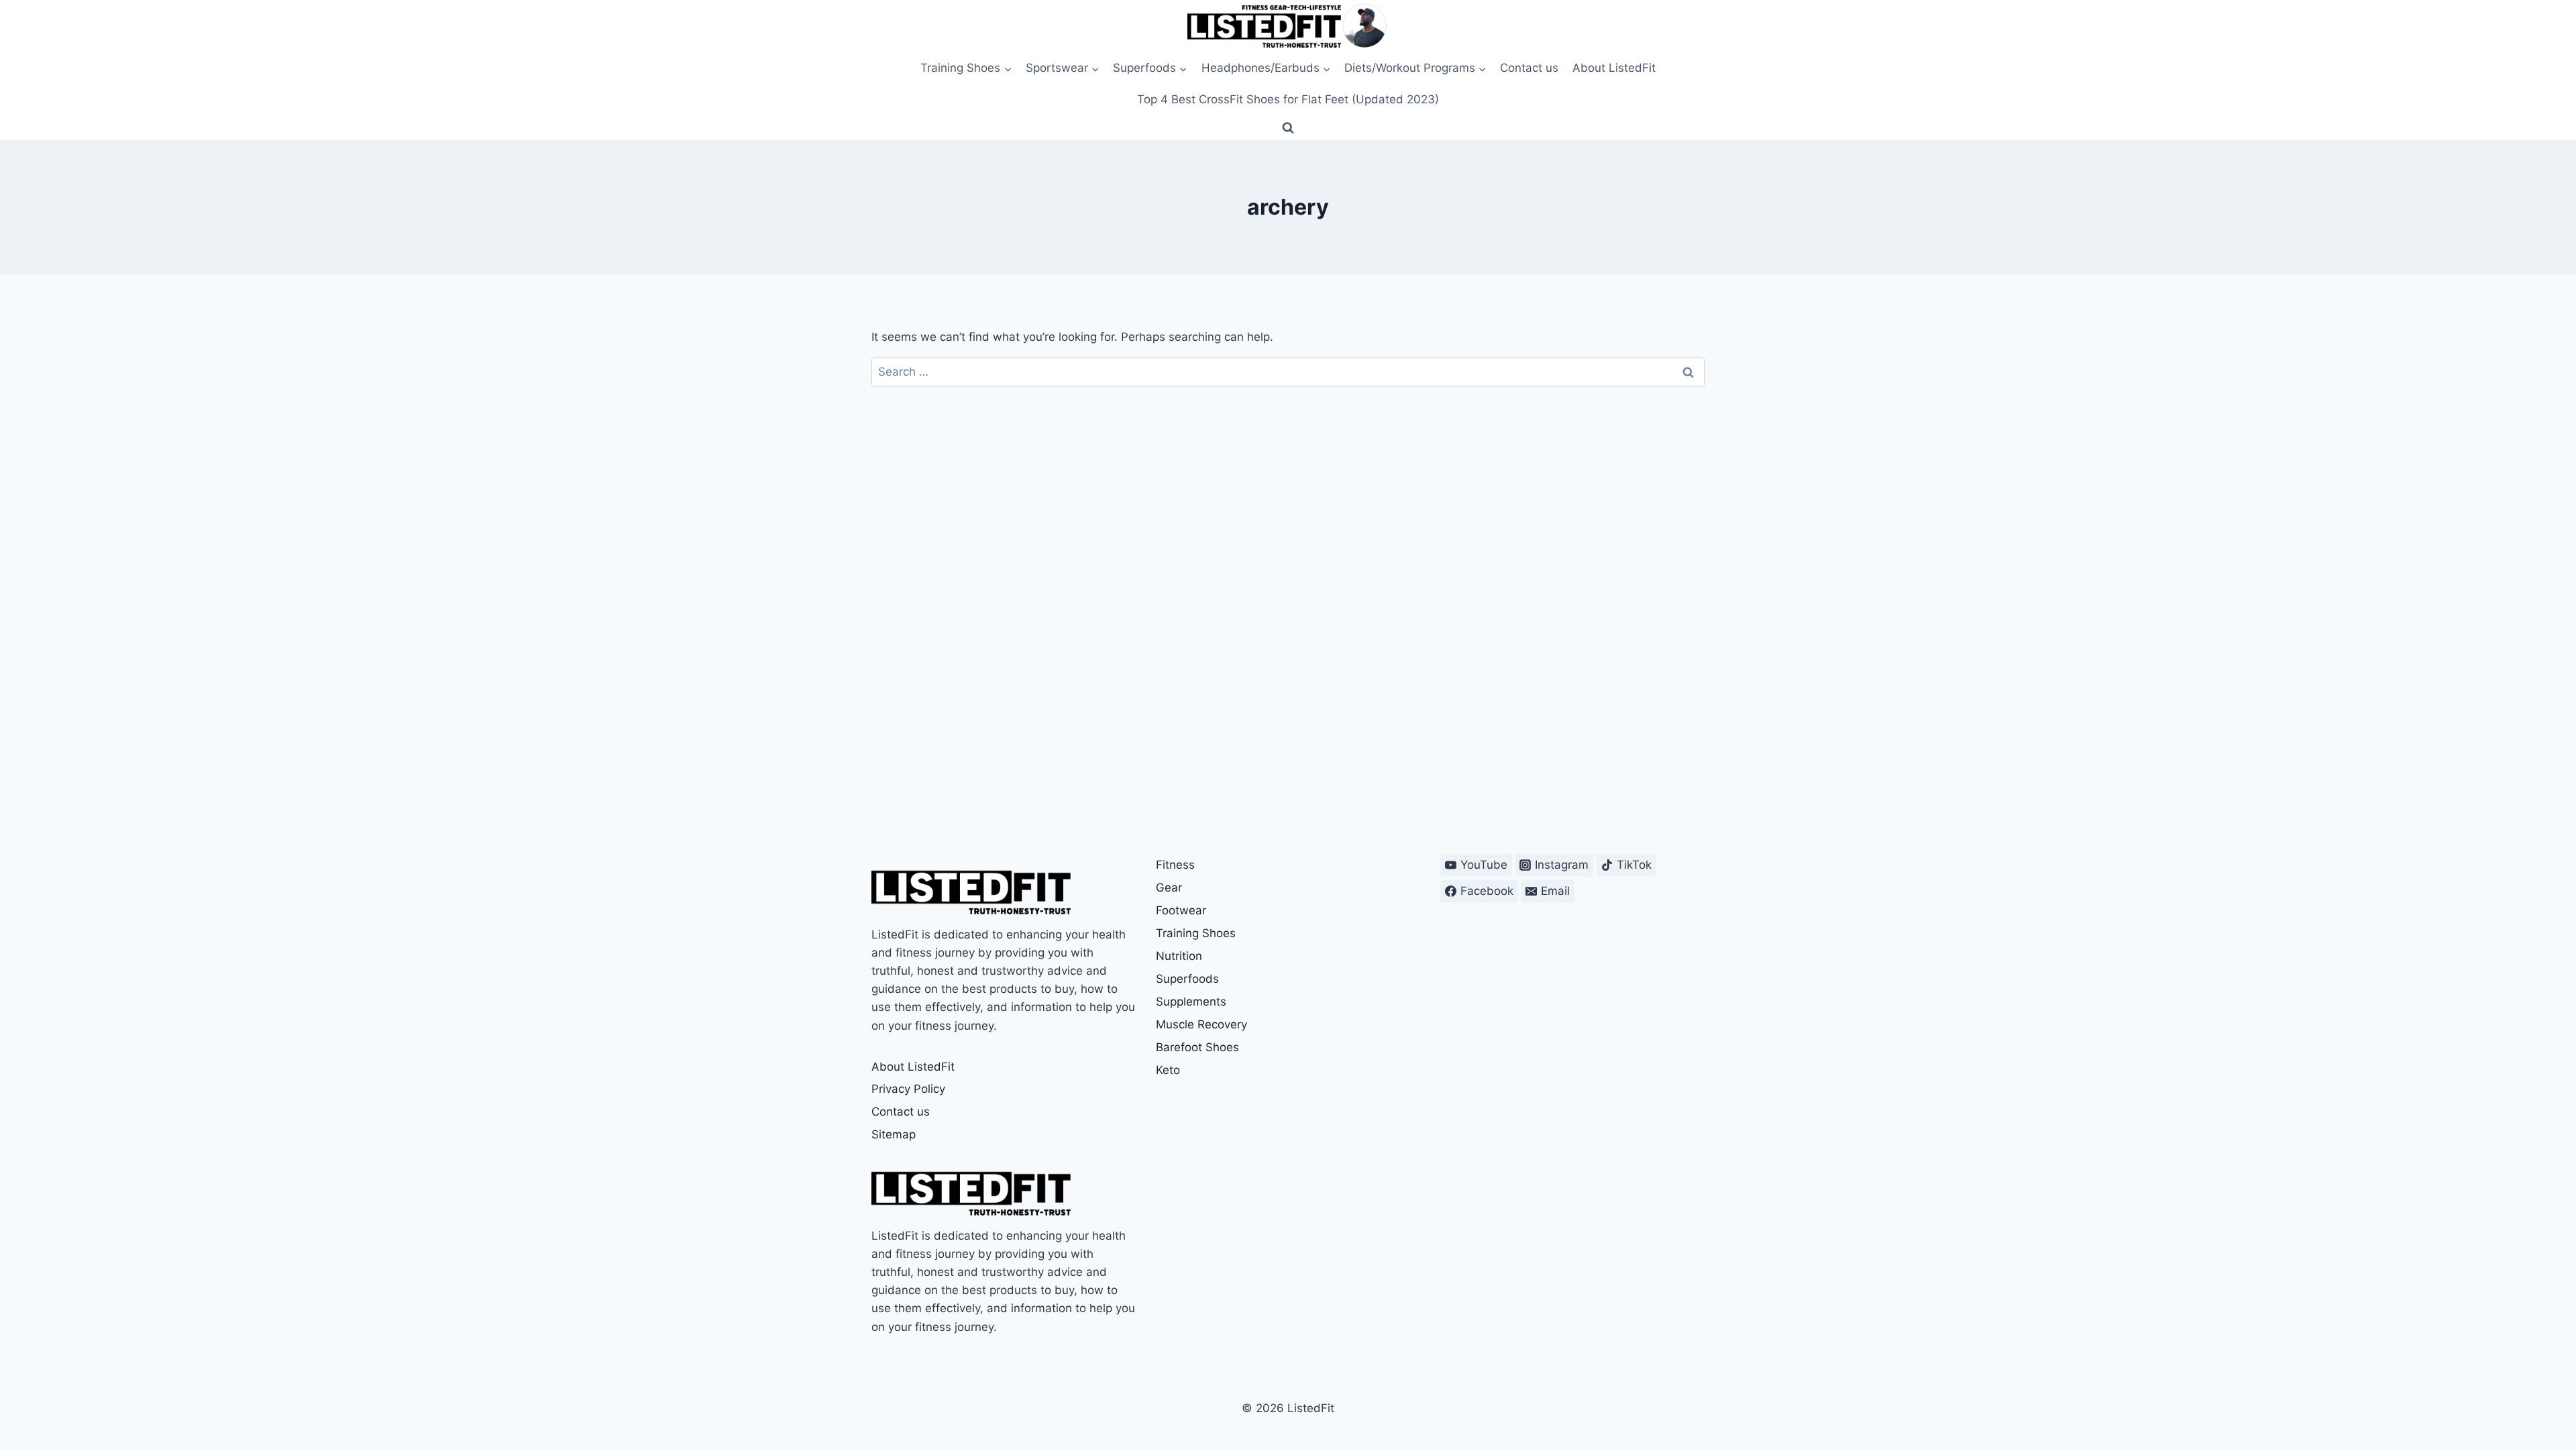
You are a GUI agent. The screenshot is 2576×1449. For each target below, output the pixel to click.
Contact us (1529, 68)
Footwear (1181, 910)
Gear (1169, 888)
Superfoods (1187, 979)
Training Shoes (1196, 933)
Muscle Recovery (1201, 1024)
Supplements (1191, 1002)
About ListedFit (1614, 68)
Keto (1168, 1070)
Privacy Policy (908, 1089)
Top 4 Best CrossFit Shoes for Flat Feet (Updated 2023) (1288, 99)
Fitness (1175, 865)
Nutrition (1179, 956)
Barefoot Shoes (1197, 1047)
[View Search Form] (1288, 128)
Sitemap (894, 1134)
